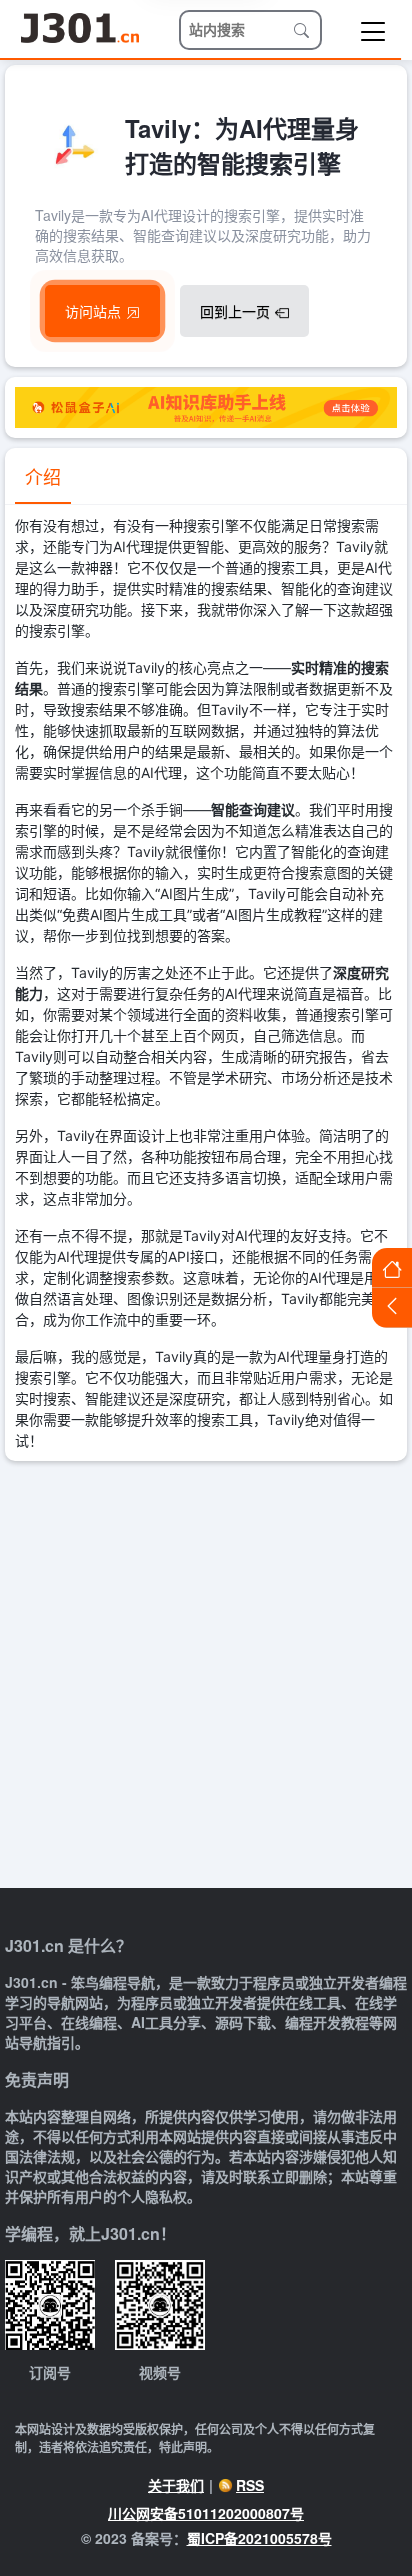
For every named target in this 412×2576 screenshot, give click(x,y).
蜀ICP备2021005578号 (259, 2538)
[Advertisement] (206, 1677)
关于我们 (176, 2485)
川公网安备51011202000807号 (206, 2513)
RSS (250, 2485)
